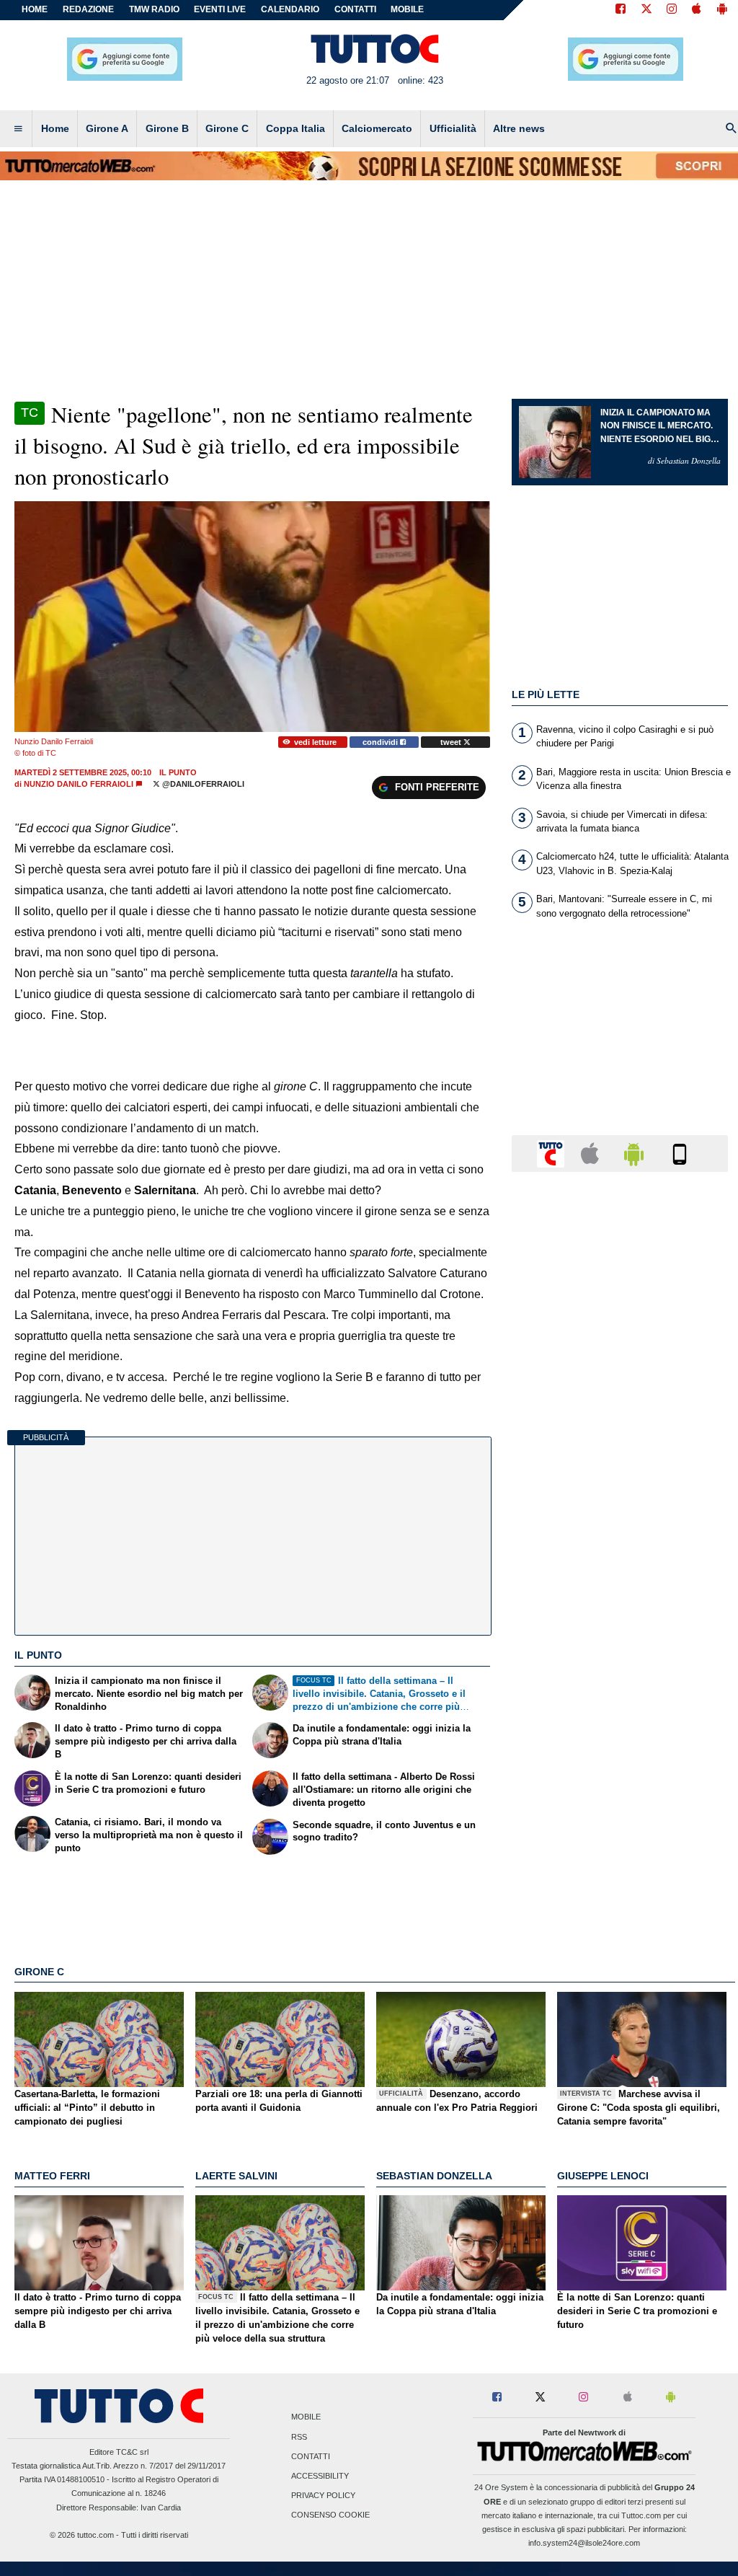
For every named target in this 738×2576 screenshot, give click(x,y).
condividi (381, 742)
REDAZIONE (88, 9)
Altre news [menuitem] (519, 128)
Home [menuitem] (55, 128)
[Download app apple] (697, 10)
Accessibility (320, 2476)
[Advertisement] (620, 1742)
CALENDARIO (290, 9)
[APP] (553, 1153)
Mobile (306, 2417)
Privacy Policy (323, 2496)
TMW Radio (154, 9)
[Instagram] (672, 10)
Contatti (311, 2456)
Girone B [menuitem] (167, 128)
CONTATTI (355, 9)
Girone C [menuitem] (227, 128)
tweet (452, 742)
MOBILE (407, 9)
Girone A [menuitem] (107, 128)
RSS (299, 2437)
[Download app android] (722, 10)
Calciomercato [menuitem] (377, 128)
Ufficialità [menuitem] (453, 128)
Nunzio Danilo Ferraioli (79, 784)
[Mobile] (680, 1153)
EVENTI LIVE (220, 9)
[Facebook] (621, 10)
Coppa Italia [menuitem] (295, 128)
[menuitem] (18, 129)
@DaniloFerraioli (202, 784)
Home (35, 9)
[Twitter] (646, 10)
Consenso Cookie (330, 2515)
